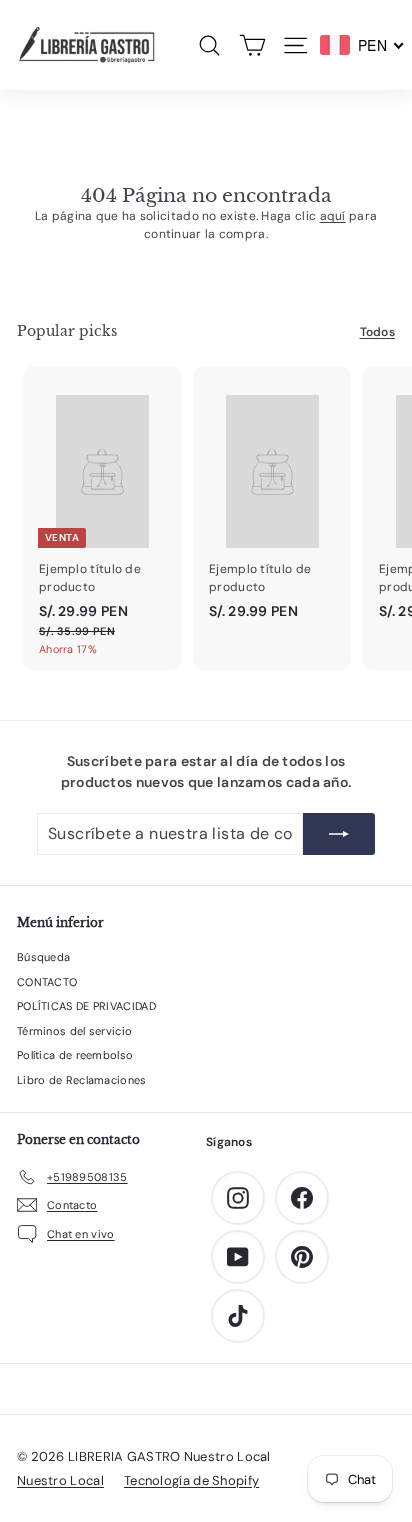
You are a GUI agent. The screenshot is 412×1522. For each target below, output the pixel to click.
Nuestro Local (60, 1480)
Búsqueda (43, 957)
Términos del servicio (74, 1031)
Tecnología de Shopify (191, 1480)
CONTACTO (47, 982)
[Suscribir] (339, 834)
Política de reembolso (75, 1055)
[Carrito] (252, 45)
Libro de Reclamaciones (82, 1080)
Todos (378, 332)
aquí (333, 216)
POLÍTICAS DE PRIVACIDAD (86, 1006)
